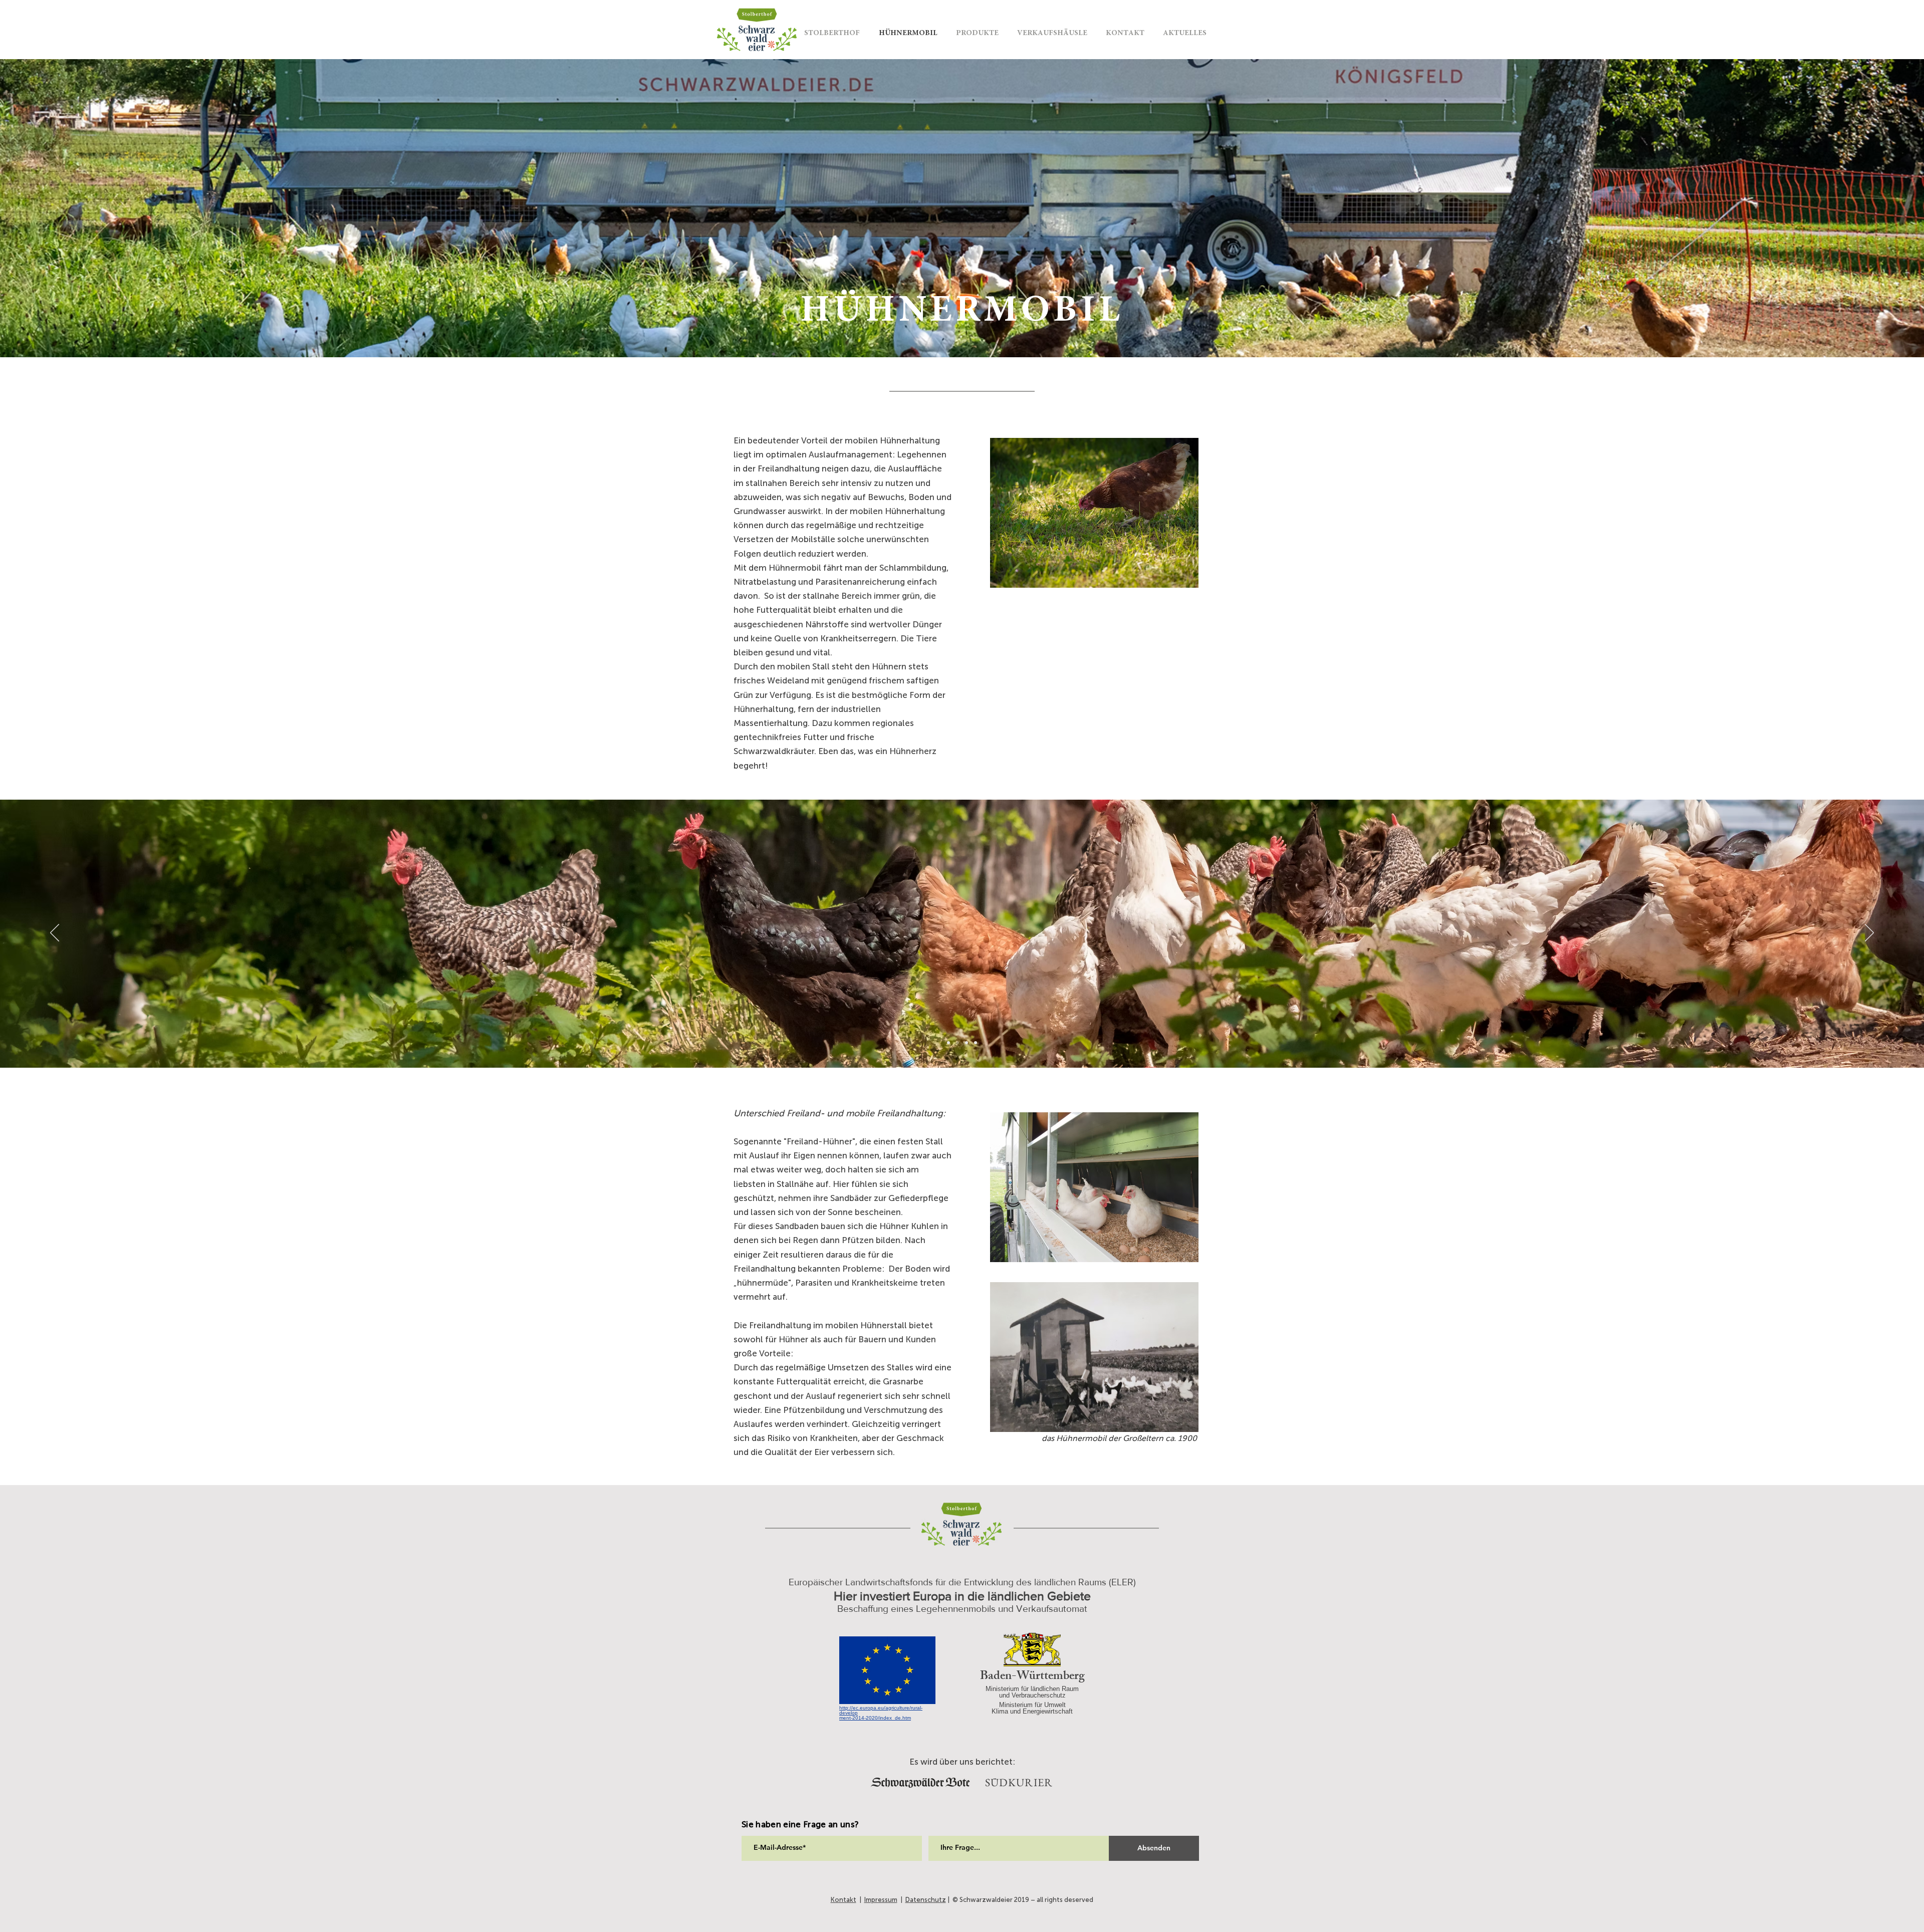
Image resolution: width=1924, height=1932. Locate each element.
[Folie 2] (976, 1043)
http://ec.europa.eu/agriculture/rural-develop (881, 1710)
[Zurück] (56, 208)
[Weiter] (1868, 208)
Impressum (881, 1900)
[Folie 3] (957, 1043)
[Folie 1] (962, 332)
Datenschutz (926, 1900)
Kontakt (844, 1900)
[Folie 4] (948, 1043)
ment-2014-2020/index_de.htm (875, 1718)
